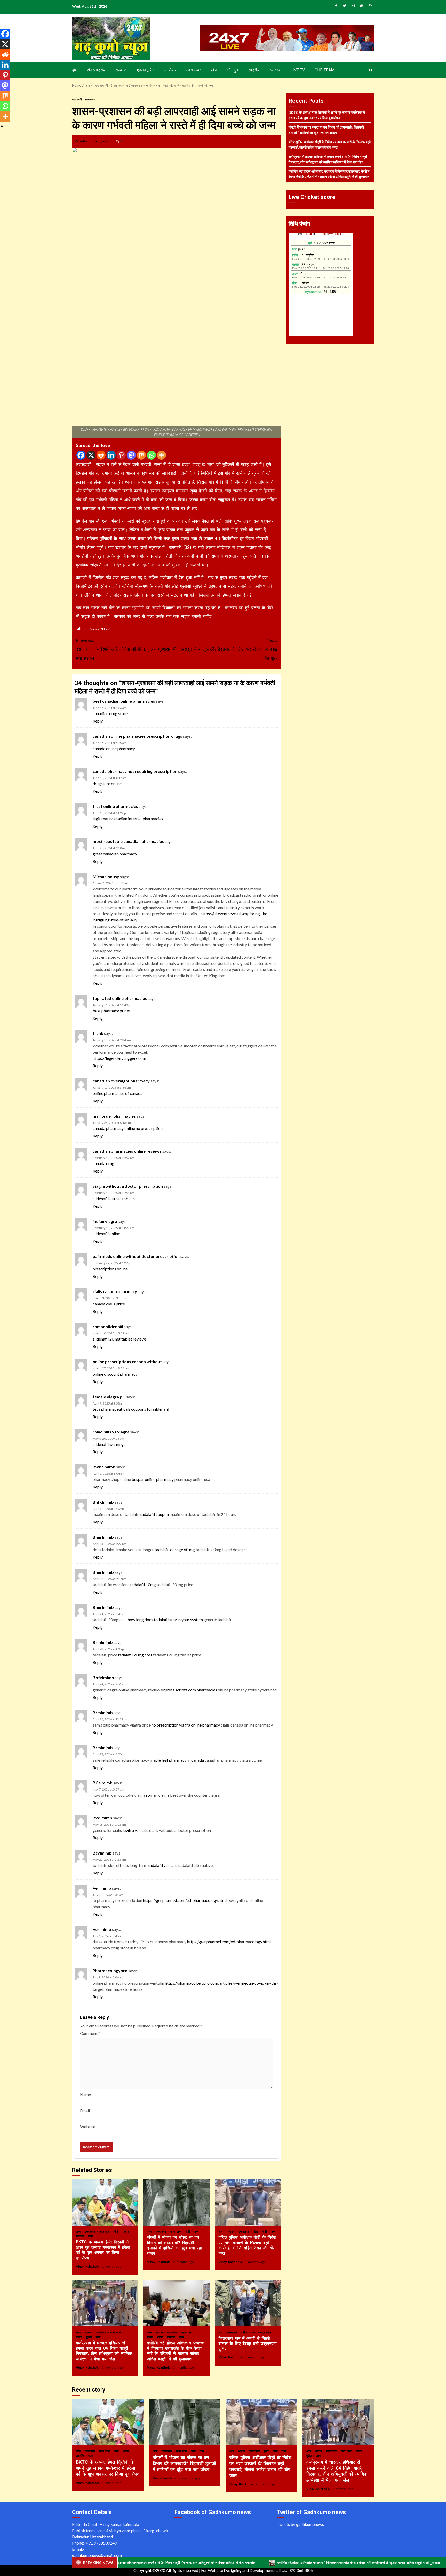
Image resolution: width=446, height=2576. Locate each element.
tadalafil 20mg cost (135, 1655)
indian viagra (105, 1221)
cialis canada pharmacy (115, 1291)
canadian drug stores (111, 713)
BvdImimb (102, 1818)
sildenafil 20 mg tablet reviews (120, 1339)
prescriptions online (110, 1269)
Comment (90, 2033)
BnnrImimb (103, 1537)
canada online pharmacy (114, 748)
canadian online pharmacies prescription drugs (137, 736)
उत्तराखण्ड (90, 99)
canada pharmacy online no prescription (128, 1128)
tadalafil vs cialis (163, 1865)
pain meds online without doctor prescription (136, 1256)
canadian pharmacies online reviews (127, 1151)
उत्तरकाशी (77, 99)
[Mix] (141, 455)
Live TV (298, 70)
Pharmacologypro (110, 1971)
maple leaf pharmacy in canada (177, 1760)
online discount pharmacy (115, 1374)
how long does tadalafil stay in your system (165, 1620)
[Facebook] (81, 455)
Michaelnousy (106, 876)
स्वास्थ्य (275, 70)
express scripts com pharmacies (189, 1690)
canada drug (103, 1163)
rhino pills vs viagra (111, 1432)
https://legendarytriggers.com (119, 1058)
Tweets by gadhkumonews (300, 2524)
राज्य (119, 70)
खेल (214, 70)
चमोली (80, 2337)
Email (85, 2111)
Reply (98, 721)
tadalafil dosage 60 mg (175, 1549)
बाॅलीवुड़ (232, 70)
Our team (325, 70)
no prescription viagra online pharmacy (186, 1725)
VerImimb (102, 1888)
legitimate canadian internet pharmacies (128, 819)
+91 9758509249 (101, 2543)
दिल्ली (151, 2337)
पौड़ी (117, 2231)
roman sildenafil (108, 1326)
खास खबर (194, 70)
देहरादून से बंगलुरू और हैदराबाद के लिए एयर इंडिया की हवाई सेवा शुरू (228, 649)
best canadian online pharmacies (124, 701)
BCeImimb (103, 1783)
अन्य (79, 2231)
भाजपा (126, 2231)
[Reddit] (101, 455)
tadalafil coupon (154, 1514)
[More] (161, 455)
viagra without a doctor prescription (128, 1186)
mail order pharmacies (114, 1116)
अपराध (232, 2231)
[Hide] (2, 126)
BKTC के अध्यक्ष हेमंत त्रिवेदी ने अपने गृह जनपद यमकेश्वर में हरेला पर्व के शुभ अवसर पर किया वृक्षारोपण (105, 2202)
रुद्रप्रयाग (266, 2332)
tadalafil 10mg (143, 1584)
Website (88, 2127)
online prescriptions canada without (127, 1362)
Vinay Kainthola (86, 141)
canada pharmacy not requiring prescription (135, 771)
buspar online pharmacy (153, 1479)
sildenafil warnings (109, 1444)
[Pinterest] (121, 455)
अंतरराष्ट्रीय (96, 70)
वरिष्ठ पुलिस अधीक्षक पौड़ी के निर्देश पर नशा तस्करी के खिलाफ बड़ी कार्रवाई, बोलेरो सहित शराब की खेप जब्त (248, 2202)
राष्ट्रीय (254, 70)
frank (98, 1033)
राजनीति (81, 2236)
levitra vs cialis (136, 1830)
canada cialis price (109, 1304)
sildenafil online (106, 1234)
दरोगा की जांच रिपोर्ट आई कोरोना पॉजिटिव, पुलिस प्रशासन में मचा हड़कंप (126, 649)
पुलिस (256, 2231)
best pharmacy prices (112, 1011)
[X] (91, 455)
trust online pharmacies (115, 806)
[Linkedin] (111, 455)
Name (85, 2095)
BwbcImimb (104, 1467)
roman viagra (158, 1795)
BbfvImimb (103, 1677)
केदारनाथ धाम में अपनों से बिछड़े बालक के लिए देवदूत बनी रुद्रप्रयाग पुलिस (248, 2303)
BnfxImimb (103, 1502)
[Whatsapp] (151, 455)
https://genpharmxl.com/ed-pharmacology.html (185, 1900)
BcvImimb (102, 1853)
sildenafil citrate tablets (114, 1198)
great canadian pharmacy (115, 854)
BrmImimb (103, 1642)
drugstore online (107, 784)
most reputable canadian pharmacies (128, 841)
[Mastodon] (131, 455)
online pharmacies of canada (118, 1093)
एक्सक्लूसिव (146, 70)
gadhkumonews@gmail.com (97, 2555)
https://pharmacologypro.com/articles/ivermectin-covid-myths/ (222, 1983)
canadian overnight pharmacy (121, 1081)
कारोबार (170, 70)
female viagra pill (109, 1397)
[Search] (371, 70)
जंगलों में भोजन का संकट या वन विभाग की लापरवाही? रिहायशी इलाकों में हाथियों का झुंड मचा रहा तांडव (176, 2202)
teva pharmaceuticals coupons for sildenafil (131, 1409)
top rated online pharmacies (120, 998)
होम (75, 70)
